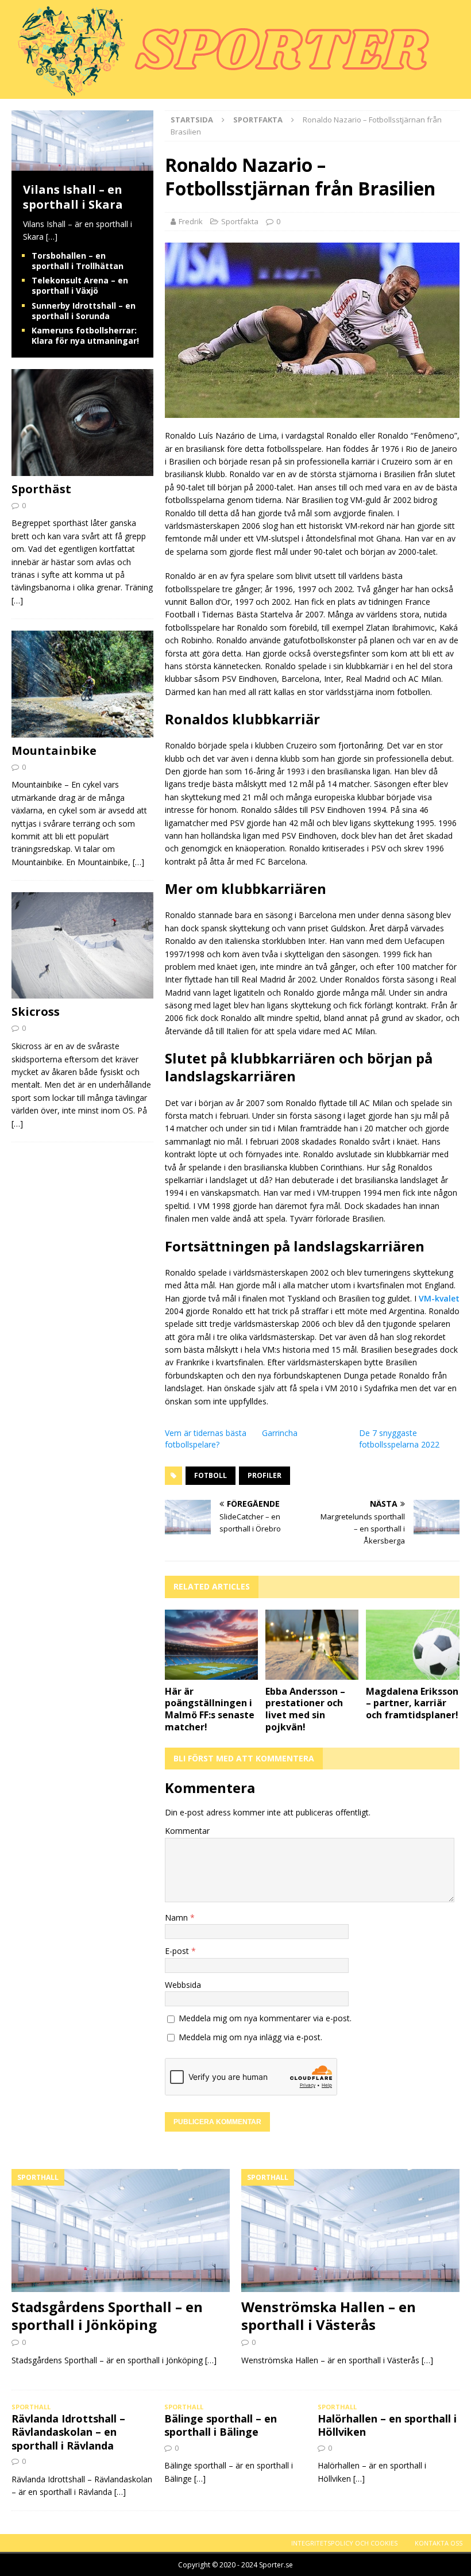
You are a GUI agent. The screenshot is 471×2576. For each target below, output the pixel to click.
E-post (178, 1951)
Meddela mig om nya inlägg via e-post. (250, 2037)
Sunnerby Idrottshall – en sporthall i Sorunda (84, 311)
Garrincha (280, 1433)
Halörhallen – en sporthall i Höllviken (387, 2425)
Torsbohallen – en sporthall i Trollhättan (78, 261)
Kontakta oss (439, 2543)
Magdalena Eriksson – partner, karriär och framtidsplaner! (412, 1703)
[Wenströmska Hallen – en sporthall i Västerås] (350, 2231)
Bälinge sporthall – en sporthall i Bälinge (221, 2425)
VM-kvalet (439, 1298)
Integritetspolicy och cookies (344, 2543)
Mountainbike (54, 750)
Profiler (265, 1475)
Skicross (36, 1011)
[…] (52, 237)
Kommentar (187, 1831)
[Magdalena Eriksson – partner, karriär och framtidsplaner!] (413, 1645)
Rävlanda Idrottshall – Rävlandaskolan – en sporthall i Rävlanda (68, 2432)
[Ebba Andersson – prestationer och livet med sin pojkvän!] (312, 1645)
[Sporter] (218, 92)
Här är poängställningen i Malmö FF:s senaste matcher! (210, 1709)
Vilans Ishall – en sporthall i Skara (73, 197)
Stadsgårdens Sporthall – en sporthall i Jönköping (107, 2316)
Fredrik (191, 221)
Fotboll (211, 1475)
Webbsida (183, 1985)
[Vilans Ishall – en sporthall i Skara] (82, 164)
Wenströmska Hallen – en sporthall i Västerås (329, 2316)
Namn (177, 1917)
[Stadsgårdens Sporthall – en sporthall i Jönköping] (121, 2231)
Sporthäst (41, 489)
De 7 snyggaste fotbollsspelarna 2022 (399, 1439)
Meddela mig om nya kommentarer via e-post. (265, 2018)
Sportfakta (240, 221)
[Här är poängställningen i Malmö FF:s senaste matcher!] (212, 1645)
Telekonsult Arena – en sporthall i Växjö (80, 285)
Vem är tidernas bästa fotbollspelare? (206, 1439)
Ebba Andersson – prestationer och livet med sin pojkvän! (305, 1709)
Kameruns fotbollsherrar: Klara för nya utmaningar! (85, 335)
